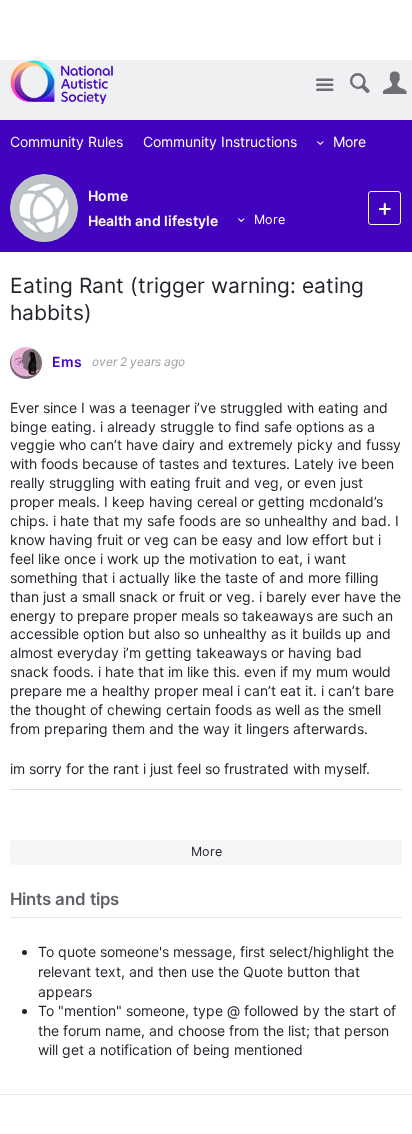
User (394, 83)
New (384, 207)
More (349, 141)
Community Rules (66, 141)
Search (359, 83)
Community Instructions (220, 141)
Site (324, 85)
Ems (67, 362)
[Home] (72, 82)
